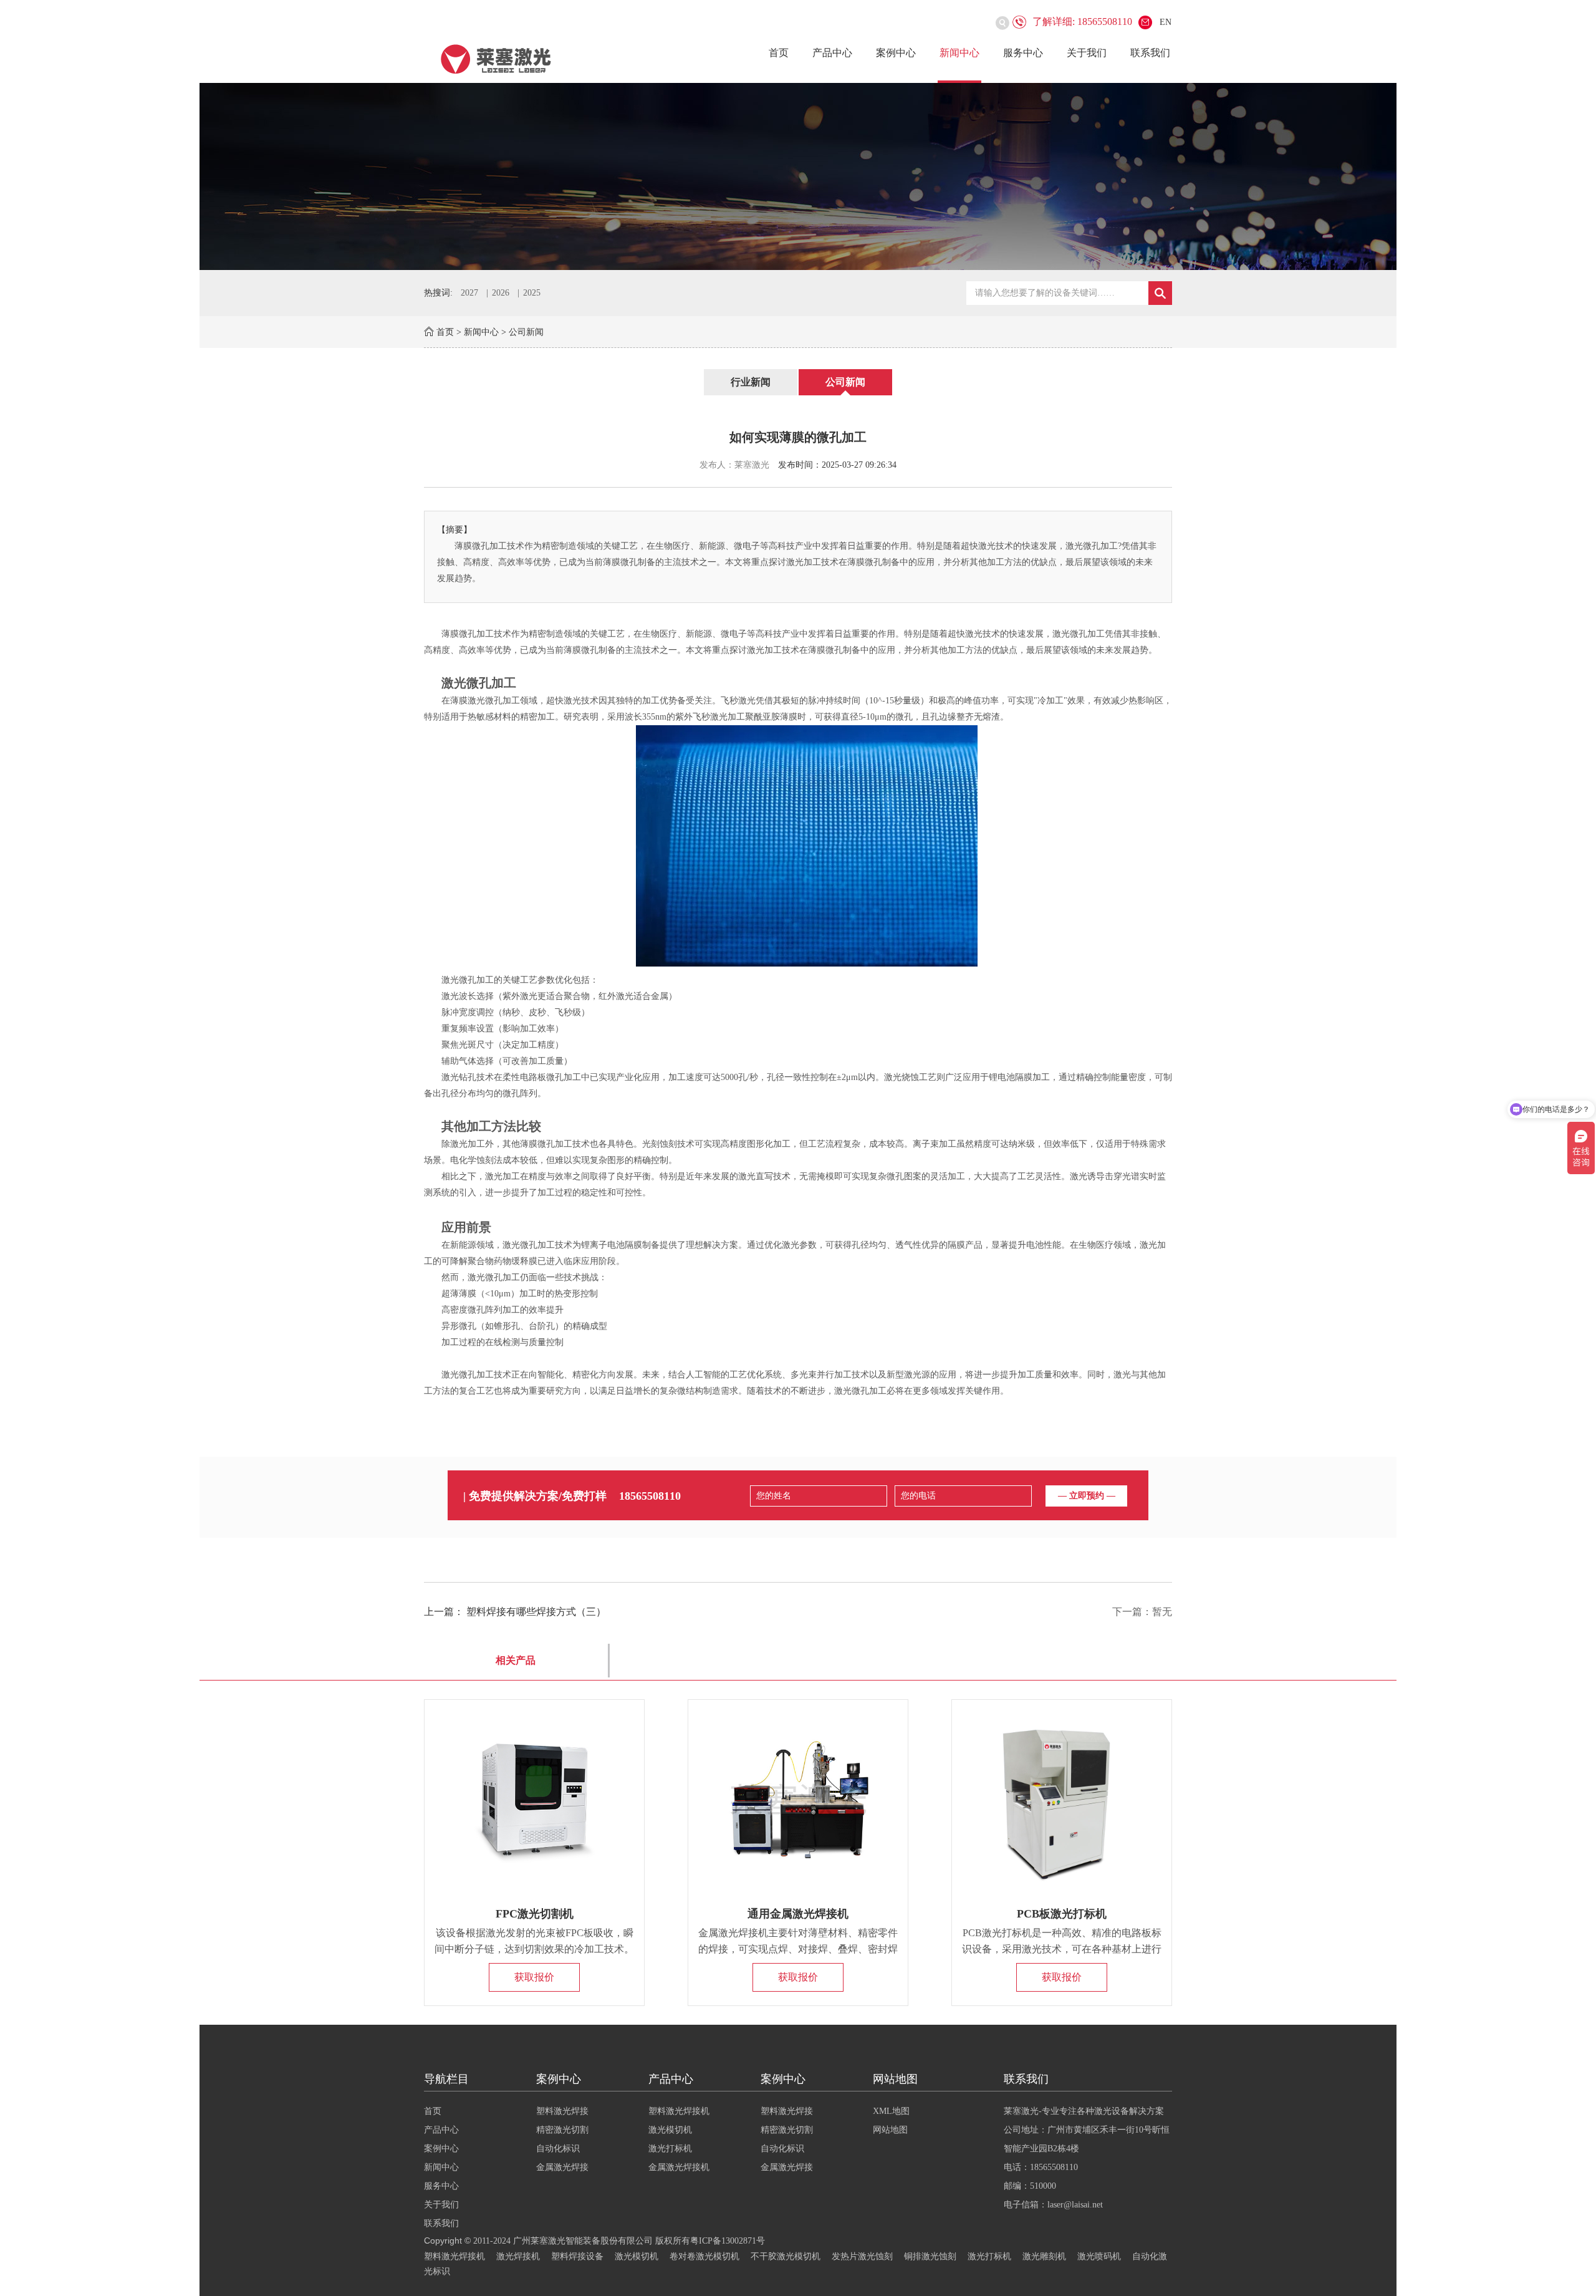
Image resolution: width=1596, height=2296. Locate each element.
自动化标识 (558, 2149)
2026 (501, 293)
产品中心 (832, 53)
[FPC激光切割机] (534, 1800)
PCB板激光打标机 (1062, 1914)
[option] (798, 176)
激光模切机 (670, 2130)
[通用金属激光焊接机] (798, 1800)
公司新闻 (526, 332)
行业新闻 (751, 382)
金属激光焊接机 (679, 2167)
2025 (532, 293)
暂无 (1162, 1612)
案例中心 (896, 53)
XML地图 (891, 2111)
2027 (469, 293)
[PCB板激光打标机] (1062, 1800)
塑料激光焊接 (562, 2111)
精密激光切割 (562, 2130)
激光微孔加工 (1079, 634)
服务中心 (1023, 53)
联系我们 (1150, 53)
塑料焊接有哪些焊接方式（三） (536, 1612)
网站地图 (890, 2130)
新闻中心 (959, 53)
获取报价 (534, 1977)
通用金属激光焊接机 (798, 1914)
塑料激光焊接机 (679, 2111)
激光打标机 (670, 2149)
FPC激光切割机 (535, 1914)
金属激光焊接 (562, 2167)
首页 (779, 53)
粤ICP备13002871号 (728, 2241)
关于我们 (1087, 53)
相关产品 (516, 1660)
